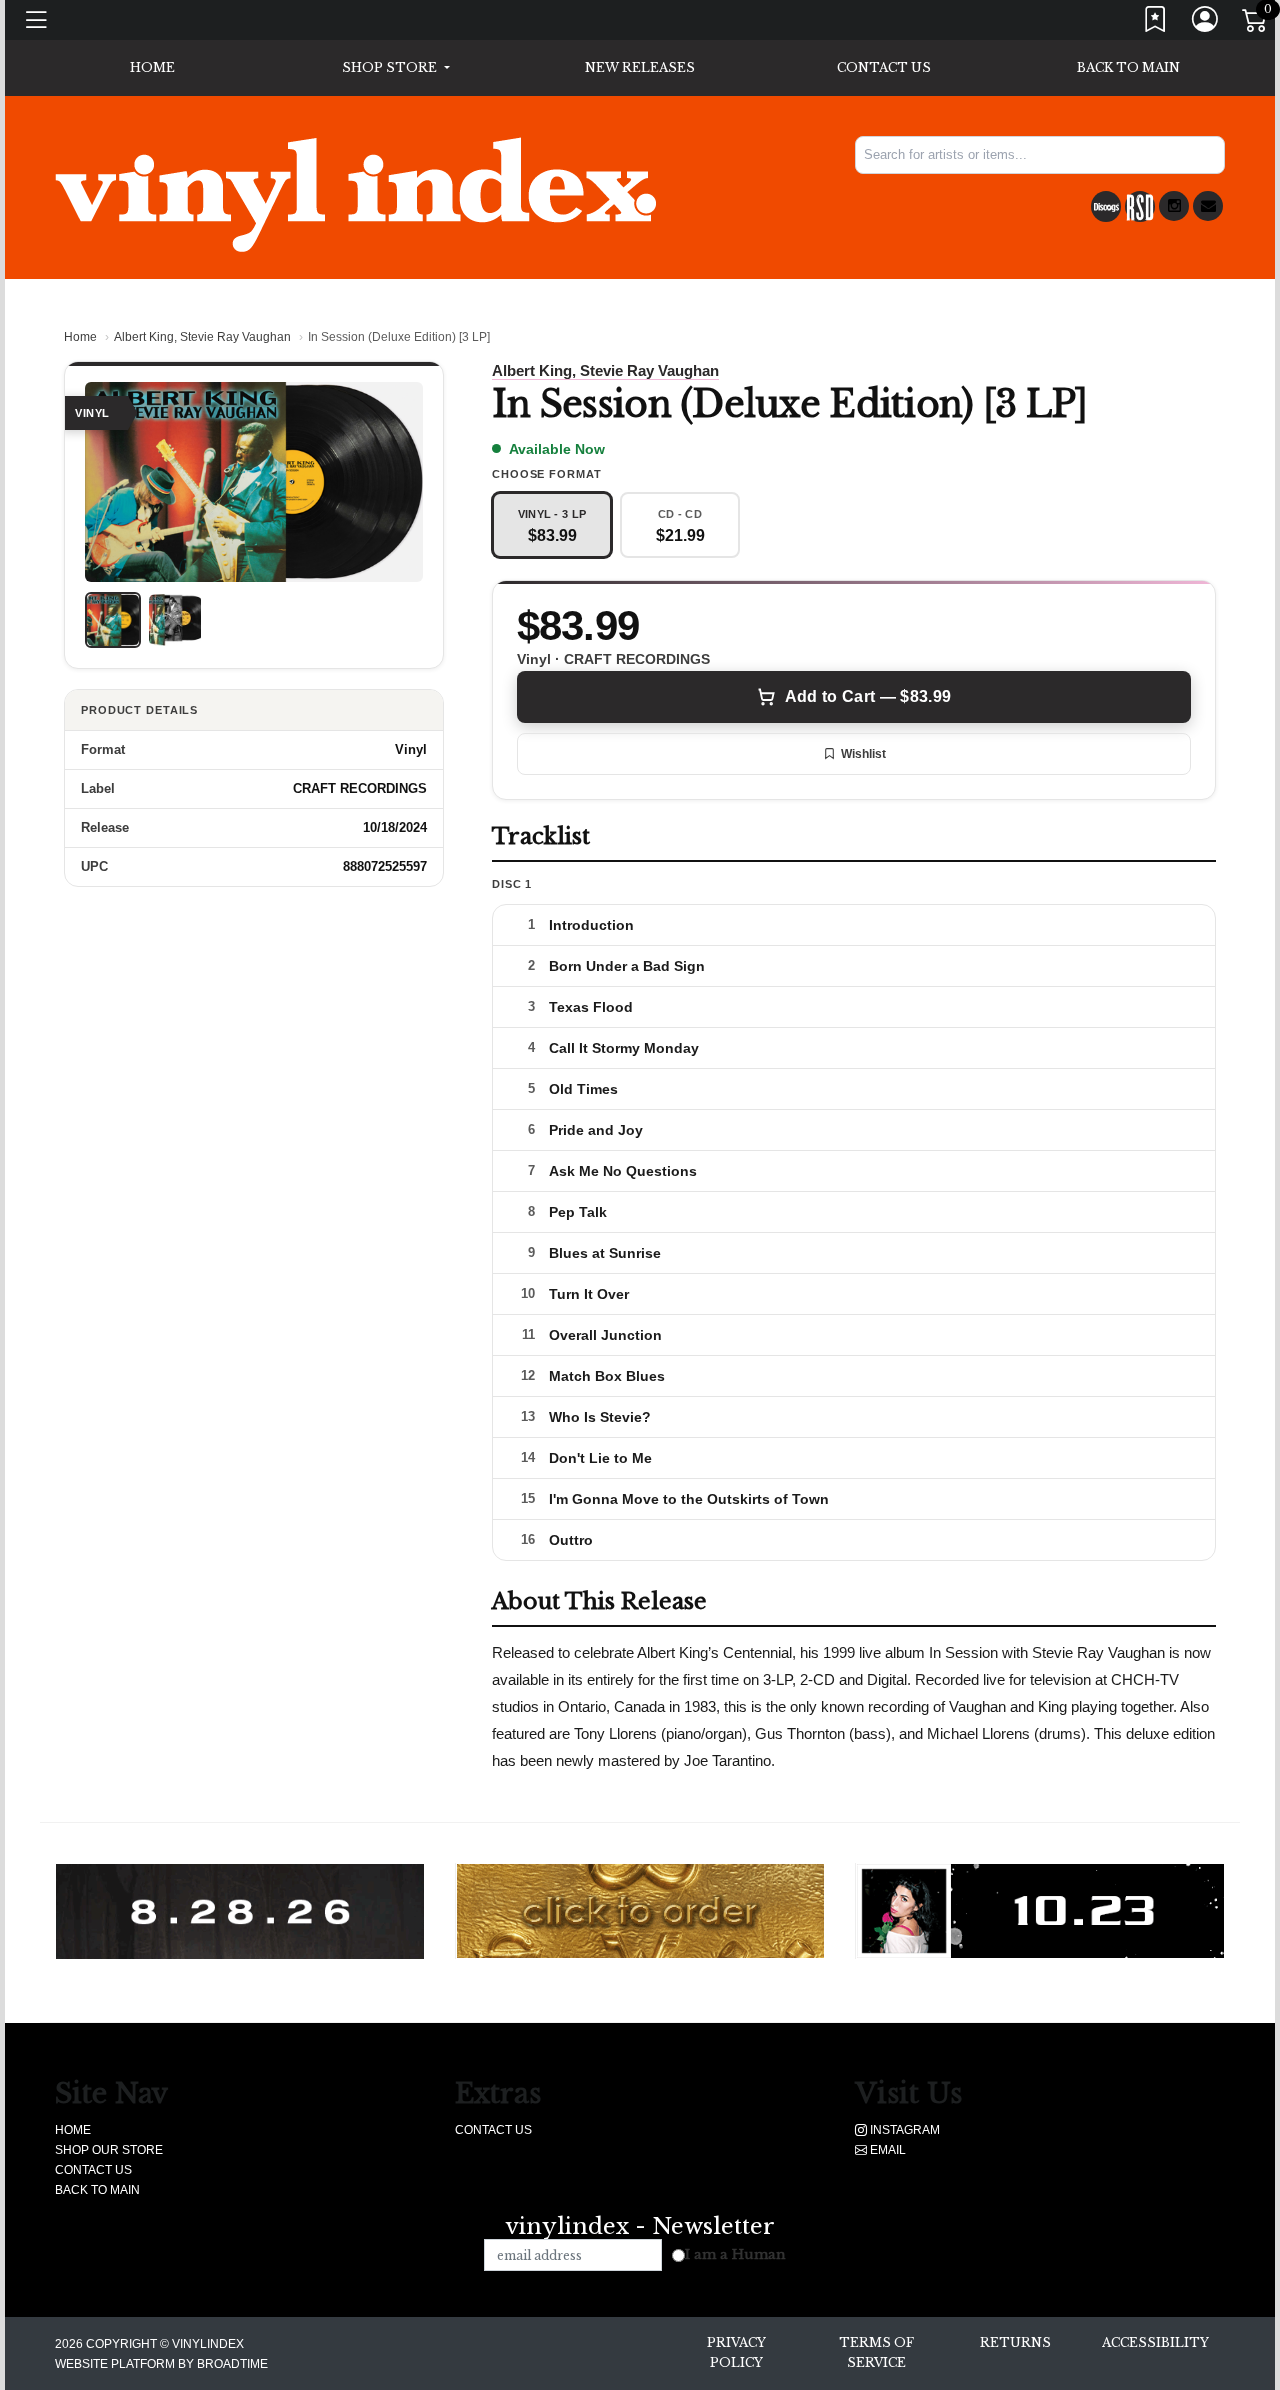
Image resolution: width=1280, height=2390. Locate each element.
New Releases (640, 67)
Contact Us (884, 67)
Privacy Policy (736, 2352)
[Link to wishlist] (1156, 23)
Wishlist (863, 754)
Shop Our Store (109, 2150)
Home (80, 337)
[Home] (355, 194)
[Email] (1208, 206)
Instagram (903, 2130)
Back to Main (1128, 67)
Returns (1015, 2342)
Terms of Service (876, 2352)
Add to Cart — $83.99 (868, 696)
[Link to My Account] (1206, 23)
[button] (395, 68)
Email (886, 2150)
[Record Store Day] (1140, 206)
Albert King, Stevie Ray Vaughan (202, 337)
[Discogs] (1106, 206)
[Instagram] (1174, 206)
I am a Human (735, 2254)
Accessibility (1155, 2342)
